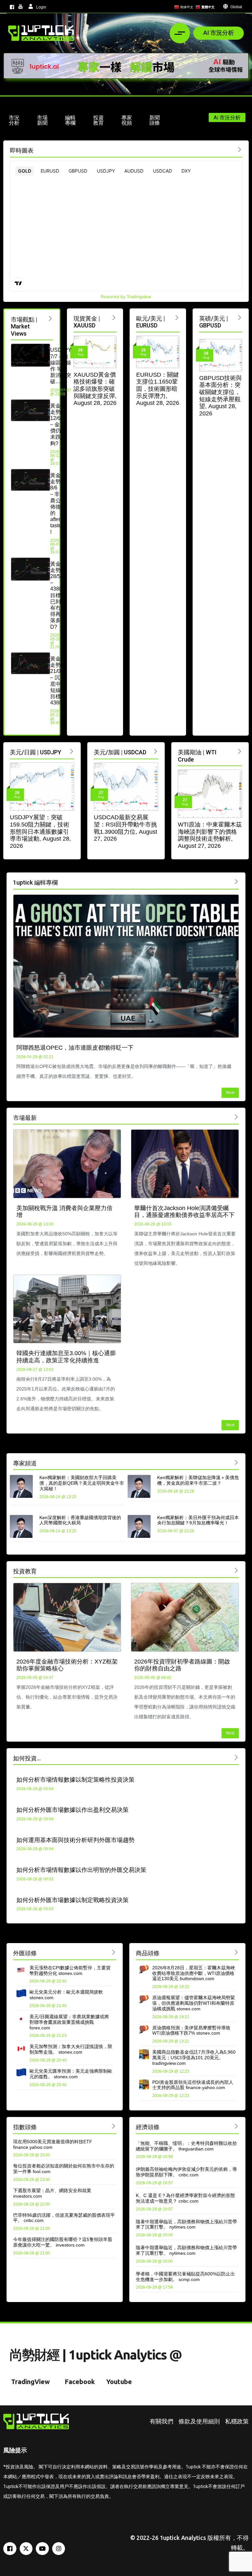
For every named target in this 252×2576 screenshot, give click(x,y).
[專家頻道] (236, 1462)
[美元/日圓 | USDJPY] (72, 751)
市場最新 (25, 1118)
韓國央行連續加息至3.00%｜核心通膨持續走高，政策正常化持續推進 (66, 1357)
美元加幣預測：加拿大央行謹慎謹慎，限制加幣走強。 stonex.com (71, 2049)
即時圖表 (22, 150)
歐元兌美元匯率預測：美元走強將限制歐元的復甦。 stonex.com (71, 2074)
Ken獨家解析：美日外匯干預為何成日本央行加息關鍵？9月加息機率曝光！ (198, 1520)
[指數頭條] (114, 2126)
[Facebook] (10, 2549)
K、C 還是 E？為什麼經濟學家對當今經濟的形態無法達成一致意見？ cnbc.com (185, 2198)
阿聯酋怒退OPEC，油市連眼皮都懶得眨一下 (75, 1048)
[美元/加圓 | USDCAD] (156, 751)
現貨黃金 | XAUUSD (87, 322)
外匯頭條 (25, 1953)
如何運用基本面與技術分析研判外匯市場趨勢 (75, 1840)
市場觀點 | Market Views (24, 326)
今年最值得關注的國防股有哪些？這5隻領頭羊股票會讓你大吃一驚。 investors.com (63, 2242)
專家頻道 (25, 1463)
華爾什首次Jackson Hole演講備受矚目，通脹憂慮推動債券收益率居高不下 (184, 1212)
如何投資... (27, 1758)
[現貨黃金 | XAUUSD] (114, 317)
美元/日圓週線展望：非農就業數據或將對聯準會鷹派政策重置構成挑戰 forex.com (69, 2022)
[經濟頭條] (236, 2126)
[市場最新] (236, 1117)
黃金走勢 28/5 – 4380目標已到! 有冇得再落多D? (56, 595)
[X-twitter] (26, 2549)
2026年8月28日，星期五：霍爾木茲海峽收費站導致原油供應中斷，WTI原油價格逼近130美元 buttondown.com (194, 1973)
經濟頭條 (148, 2127)
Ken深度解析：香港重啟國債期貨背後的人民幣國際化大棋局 (80, 1520)
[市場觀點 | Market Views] (50, 318)
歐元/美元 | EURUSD (151, 322)
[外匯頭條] (114, 1952)
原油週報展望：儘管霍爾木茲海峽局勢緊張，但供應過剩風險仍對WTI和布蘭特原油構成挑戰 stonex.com (194, 2003)
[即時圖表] (240, 149)
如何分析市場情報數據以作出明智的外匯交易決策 (81, 1870)
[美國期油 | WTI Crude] (240, 751)
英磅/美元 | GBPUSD (214, 322)
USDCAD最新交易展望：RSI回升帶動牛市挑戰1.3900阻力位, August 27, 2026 (126, 828)
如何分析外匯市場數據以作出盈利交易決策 (73, 1810)
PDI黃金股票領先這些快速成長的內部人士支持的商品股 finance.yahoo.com (193, 2085)
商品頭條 (148, 1953)
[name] (41, 33)
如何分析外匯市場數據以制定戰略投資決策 (73, 1900)
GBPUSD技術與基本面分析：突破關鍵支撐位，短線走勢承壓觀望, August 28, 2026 (220, 396)
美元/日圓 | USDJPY (36, 752)
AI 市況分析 (219, 32)
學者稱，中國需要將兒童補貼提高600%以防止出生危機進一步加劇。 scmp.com (185, 2277)
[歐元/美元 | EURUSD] (177, 317)
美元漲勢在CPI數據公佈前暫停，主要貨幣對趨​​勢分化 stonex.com (70, 1970)
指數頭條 (25, 2127)
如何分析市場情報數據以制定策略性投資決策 (75, 1780)
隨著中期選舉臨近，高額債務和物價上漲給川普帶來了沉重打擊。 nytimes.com (186, 2224)
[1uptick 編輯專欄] (236, 881)
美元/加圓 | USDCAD (120, 752)
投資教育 (25, 1571)
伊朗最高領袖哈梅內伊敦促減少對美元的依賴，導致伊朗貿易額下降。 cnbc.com (186, 2172)
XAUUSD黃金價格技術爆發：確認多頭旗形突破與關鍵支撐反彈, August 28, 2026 (95, 389)
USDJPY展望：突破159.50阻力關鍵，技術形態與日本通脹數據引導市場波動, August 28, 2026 (40, 831)
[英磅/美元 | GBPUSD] (240, 317)
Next (230, 1093)
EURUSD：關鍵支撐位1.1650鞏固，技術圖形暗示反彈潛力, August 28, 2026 (158, 389)
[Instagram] (59, 2549)
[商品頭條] (236, 1952)
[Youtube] (42, 2549)
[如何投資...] (236, 1757)
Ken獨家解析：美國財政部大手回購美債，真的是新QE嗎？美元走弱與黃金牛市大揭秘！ (82, 1483)
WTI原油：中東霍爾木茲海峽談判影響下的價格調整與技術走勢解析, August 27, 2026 (210, 835)
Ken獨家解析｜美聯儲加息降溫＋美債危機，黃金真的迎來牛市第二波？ (198, 1480)
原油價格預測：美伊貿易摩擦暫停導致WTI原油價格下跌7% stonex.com (191, 2031)
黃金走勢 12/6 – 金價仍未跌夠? (55, 425)
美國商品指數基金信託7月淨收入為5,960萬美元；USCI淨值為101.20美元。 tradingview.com (194, 2058)
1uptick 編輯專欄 (35, 882)
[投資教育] (236, 1570)
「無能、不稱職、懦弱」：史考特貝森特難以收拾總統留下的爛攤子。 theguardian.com (186, 2146)
